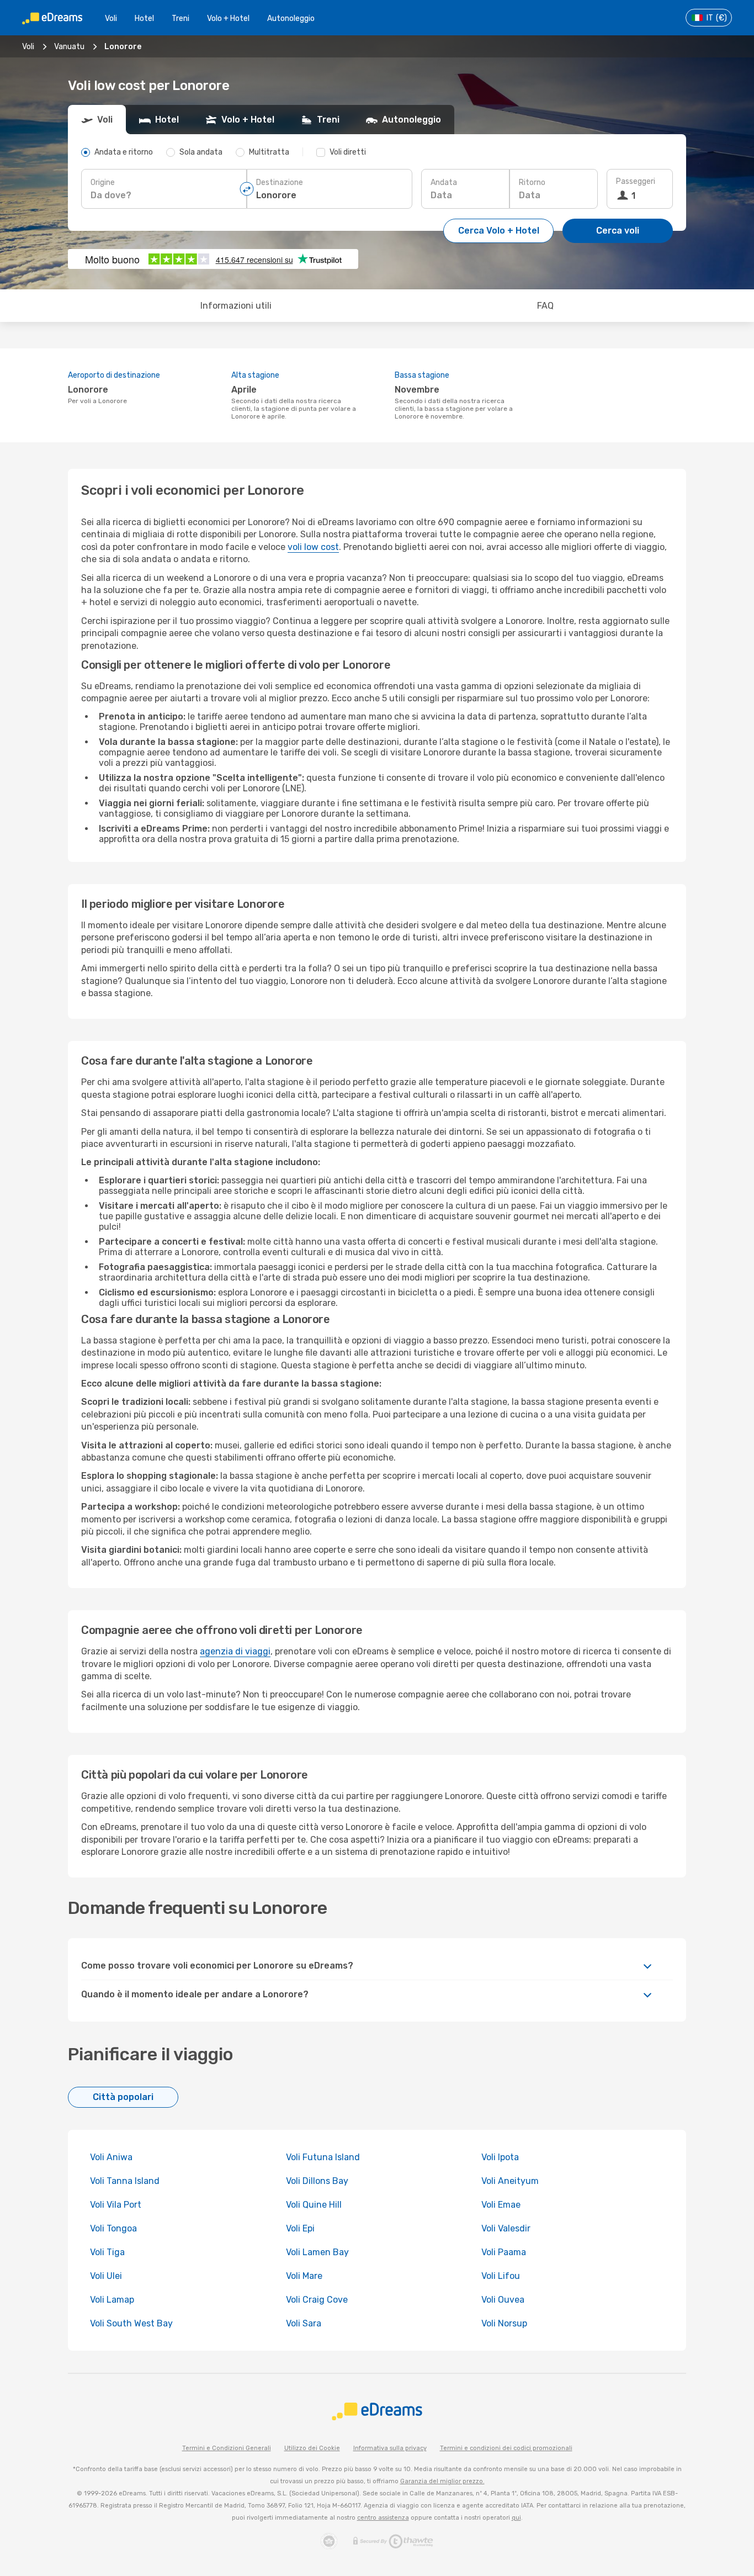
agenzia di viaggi (235, 1651)
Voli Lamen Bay (317, 2252)
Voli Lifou (501, 2276)
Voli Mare (304, 2276)
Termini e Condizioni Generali (227, 2448)
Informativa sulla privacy (390, 2448)
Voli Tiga (107, 2252)
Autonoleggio (291, 18)
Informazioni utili (236, 306)
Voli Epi (300, 2228)
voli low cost (313, 547)
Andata (444, 183)
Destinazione (280, 183)
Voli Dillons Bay (317, 2181)
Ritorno (532, 183)
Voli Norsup (504, 2323)
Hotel (144, 18)
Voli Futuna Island (323, 2157)
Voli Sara (304, 2323)
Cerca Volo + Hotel (499, 231)
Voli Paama (504, 2252)
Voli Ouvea (503, 2300)
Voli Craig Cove (317, 2300)
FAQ (545, 306)
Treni (180, 18)
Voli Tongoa (113, 2228)
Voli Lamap (112, 2300)
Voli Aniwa (111, 2157)
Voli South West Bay (131, 2323)
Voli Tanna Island (125, 2181)
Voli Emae (501, 2205)
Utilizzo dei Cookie (312, 2448)
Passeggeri (636, 181)
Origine (103, 183)
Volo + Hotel (228, 18)
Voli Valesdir (506, 2228)
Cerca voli (618, 231)
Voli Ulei (106, 2276)
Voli (111, 18)
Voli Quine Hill (314, 2205)
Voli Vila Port (116, 2205)
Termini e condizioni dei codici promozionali (506, 2448)
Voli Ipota (500, 2157)
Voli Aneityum (510, 2181)
